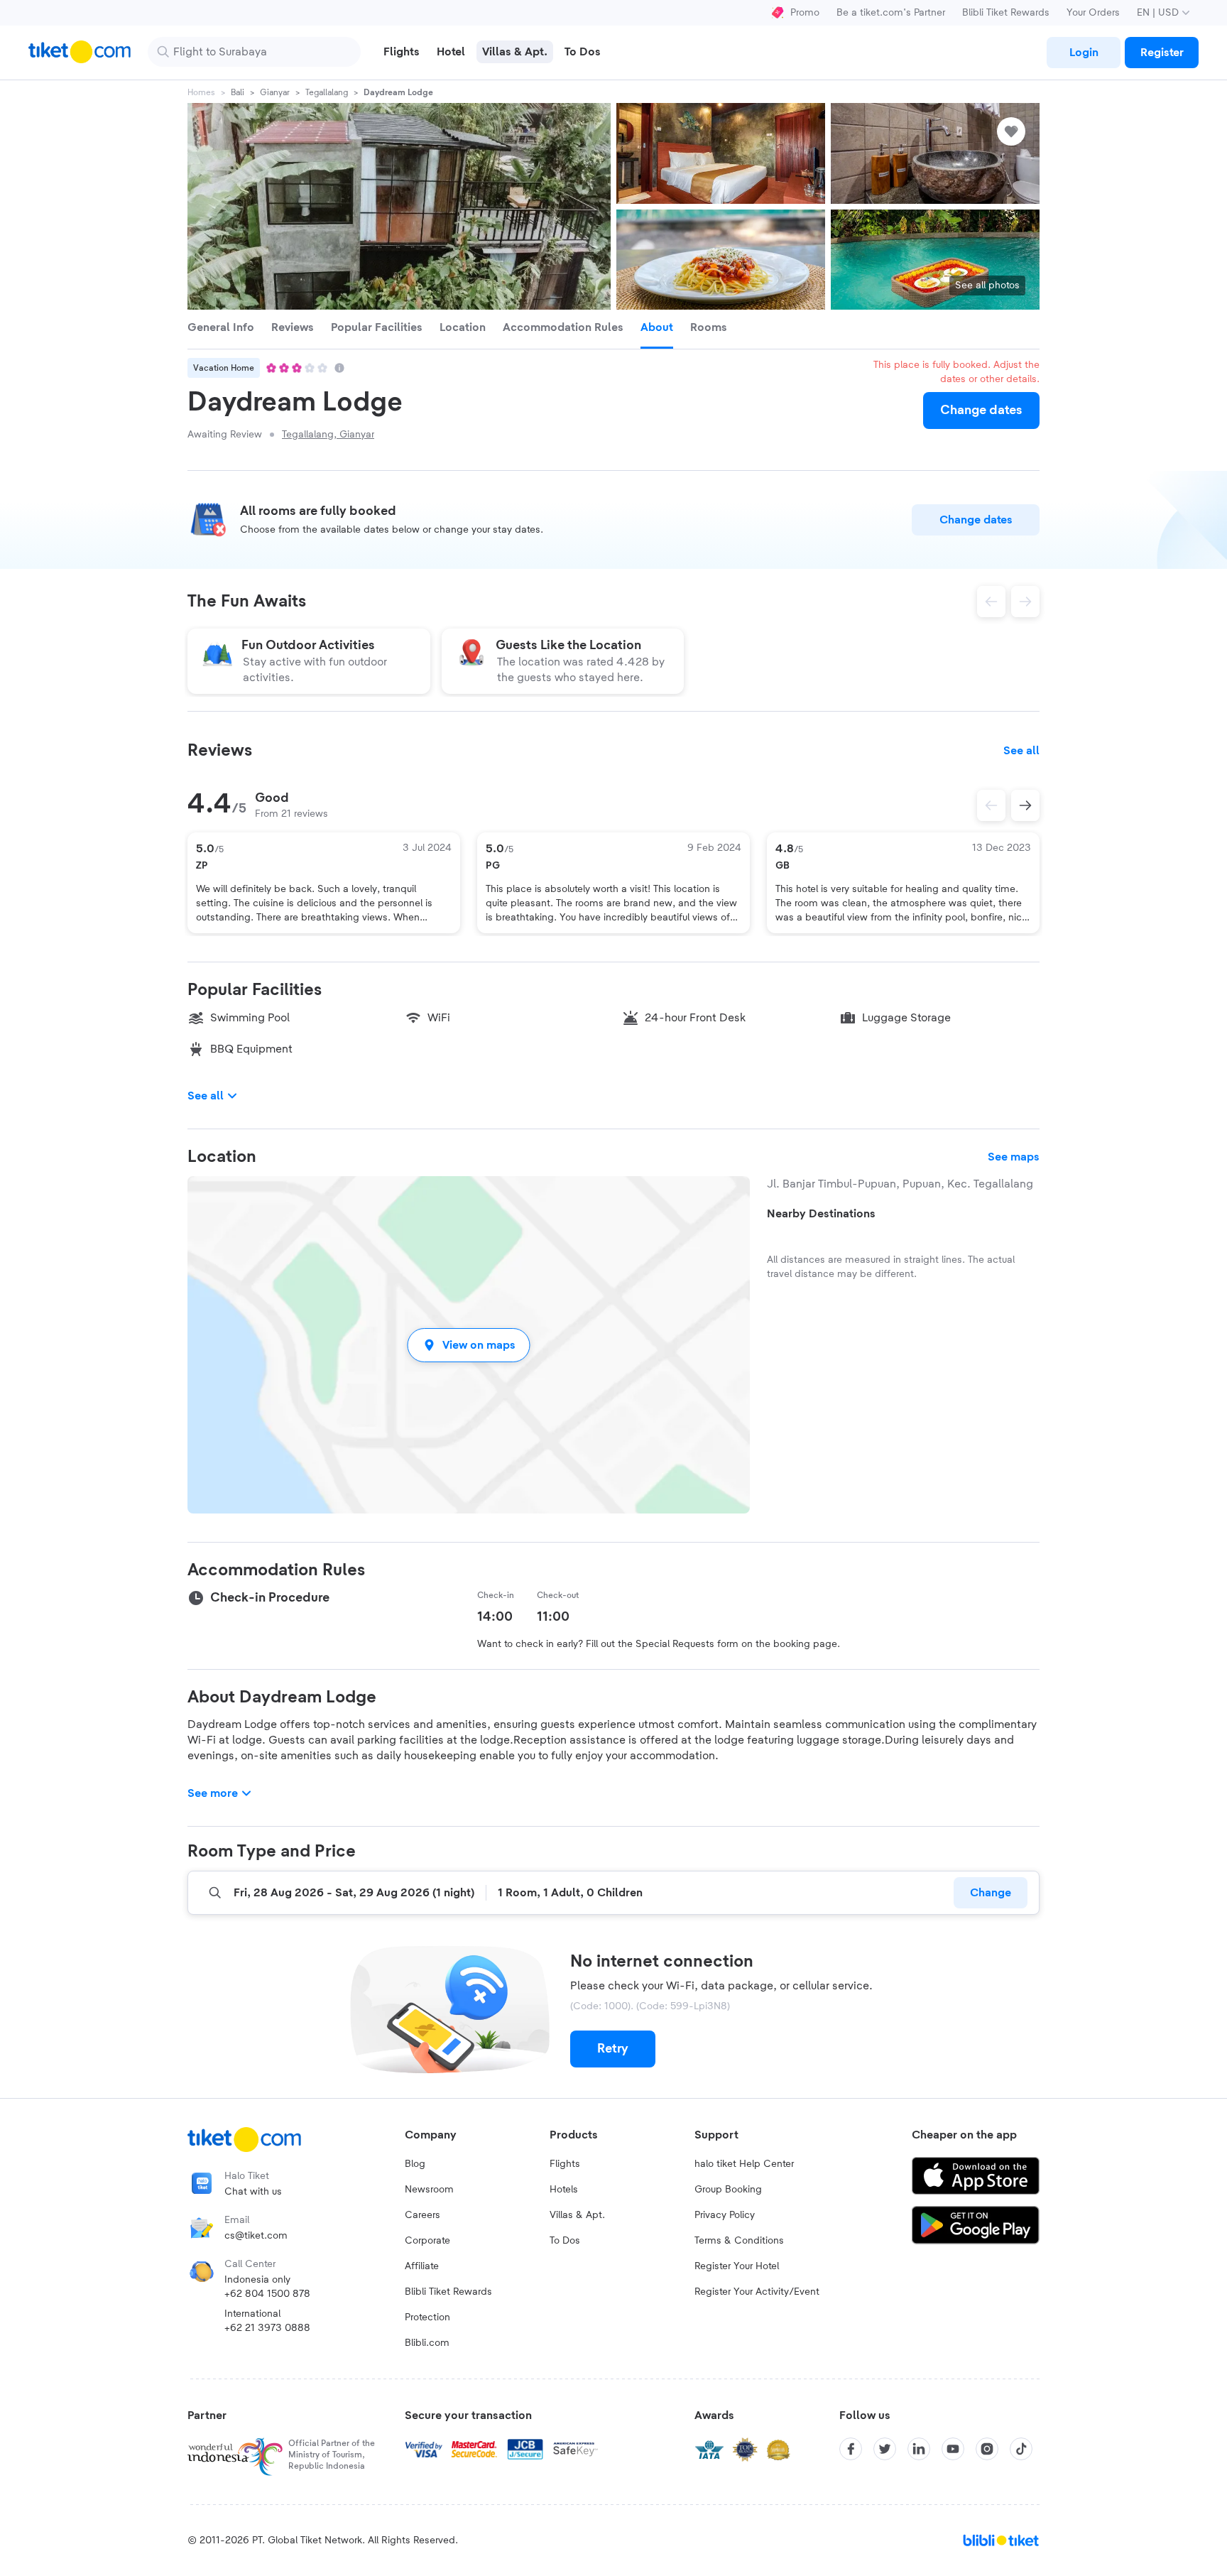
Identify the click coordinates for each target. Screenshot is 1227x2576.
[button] (469, 1345)
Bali (238, 92)
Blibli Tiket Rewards (1006, 13)
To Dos (565, 2241)
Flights (565, 2164)
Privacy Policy (725, 2215)
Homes (201, 92)
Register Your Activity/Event (757, 2292)
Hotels (564, 2190)
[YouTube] (953, 2449)
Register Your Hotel (737, 2266)
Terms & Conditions (739, 2241)
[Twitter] (885, 2449)
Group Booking (728, 2190)
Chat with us (253, 2192)
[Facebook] (851, 2449)
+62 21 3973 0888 (267, 2328)
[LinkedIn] (919, 2449)
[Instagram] (987, 2449)
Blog (415, 2164)
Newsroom (429, 2190)
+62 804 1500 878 (267, 2294)
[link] (1084, 53)
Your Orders (1093, 13)
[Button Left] (991, 805)
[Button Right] (1025, 805)
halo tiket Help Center (744, 2164)
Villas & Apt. (577, 2215)
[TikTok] (1021, 2449)
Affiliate (422, 2266)
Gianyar (275, 92)
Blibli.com (427, 2343)
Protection (427, 2317)
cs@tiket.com (256, 2236)
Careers (422, 2215)
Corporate (427, 2241)
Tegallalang (327, 92)
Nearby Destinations (821, 1214)
